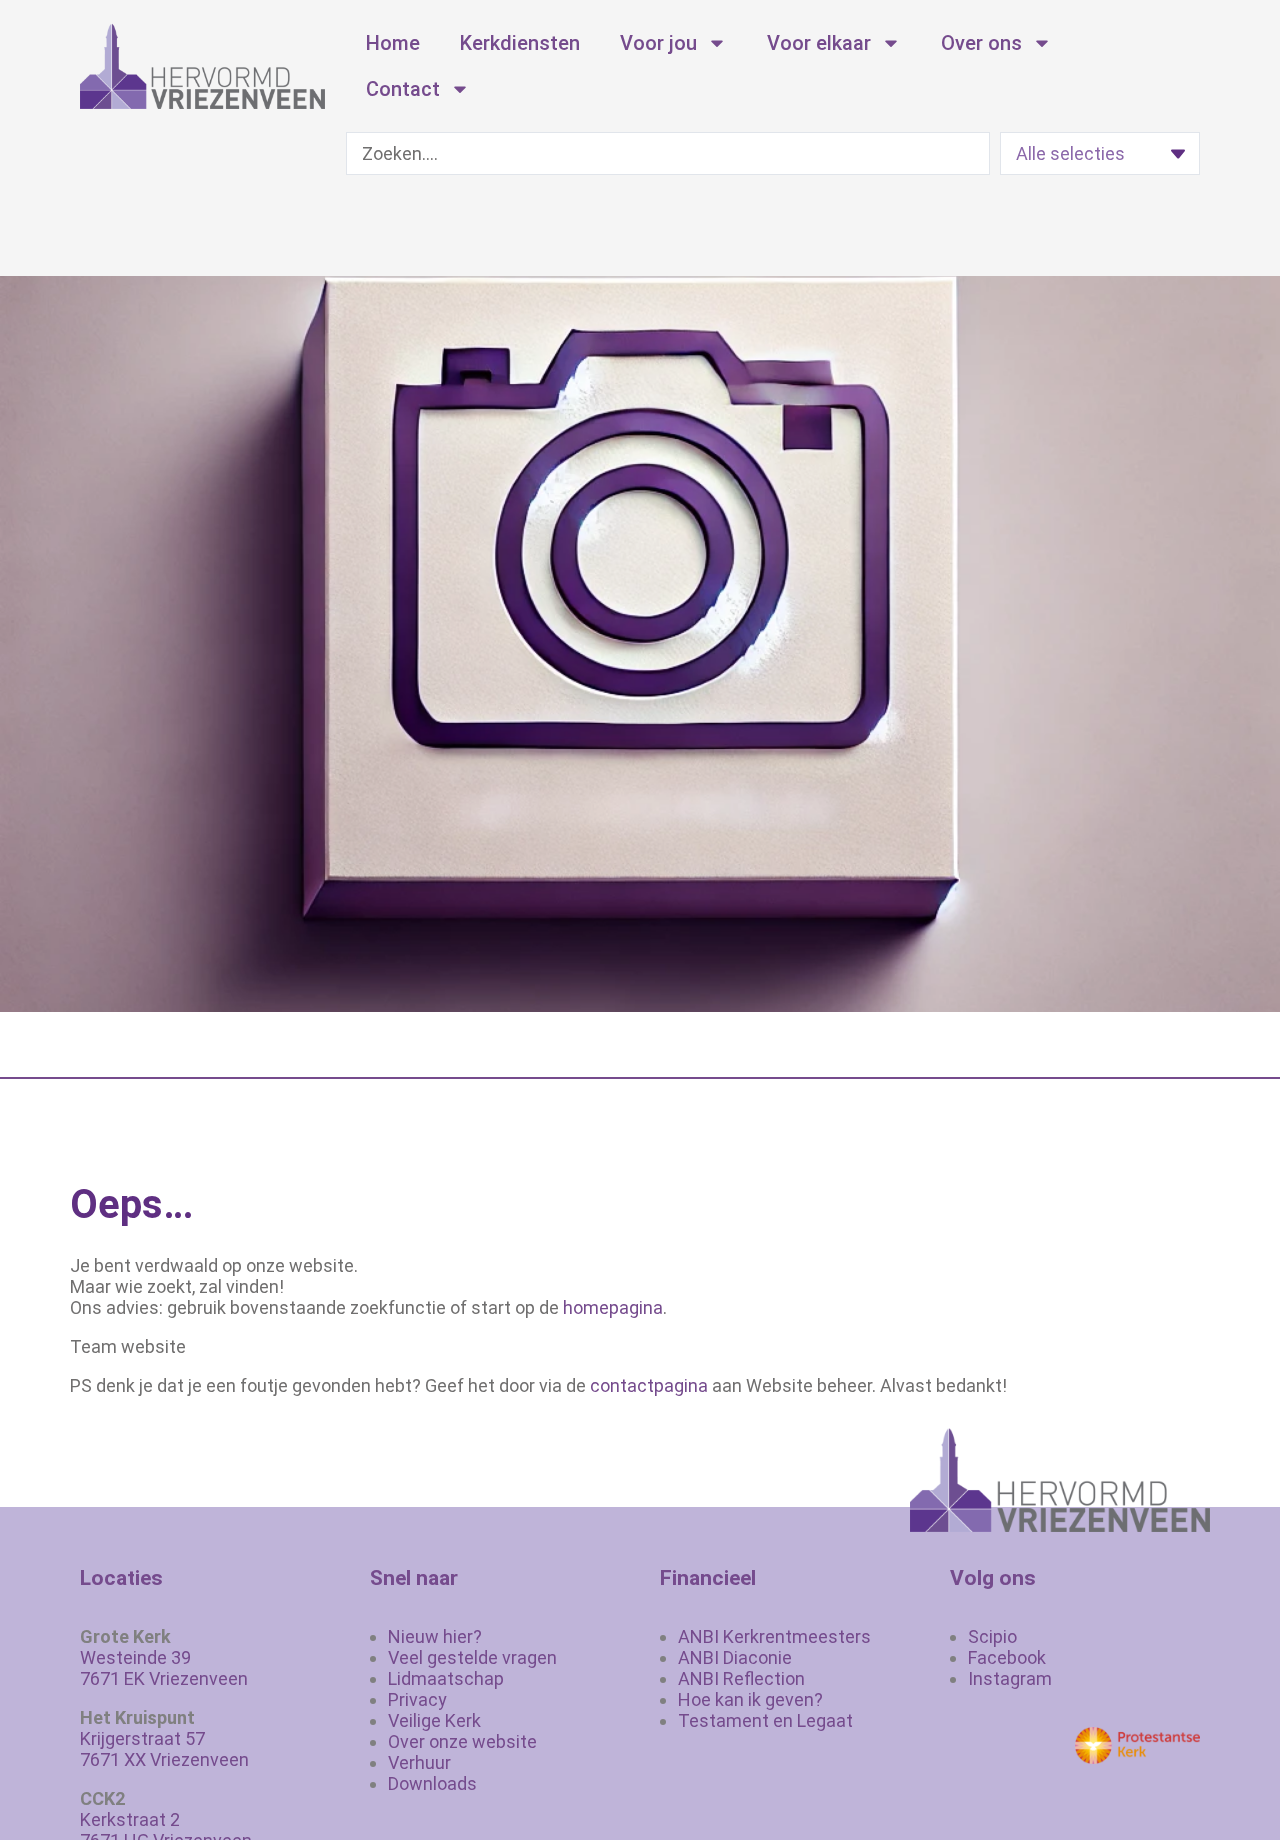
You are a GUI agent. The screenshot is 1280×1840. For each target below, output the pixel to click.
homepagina (613, 1307)
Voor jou (658, 43)
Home (393, 43)
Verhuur (419, 1762)
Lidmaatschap (446, 1678)
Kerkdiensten (520, 43)
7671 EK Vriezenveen (164, 1678)
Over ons (981, 43)
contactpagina (649, 1385)
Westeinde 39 (135, 1657)
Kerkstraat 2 (130, 1819)
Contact (403, 89)
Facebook (1007, 1657)
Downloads (432, 1783)
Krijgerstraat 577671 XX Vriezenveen (164, 1749)
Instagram (1010, 1678)
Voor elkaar (819, 43)
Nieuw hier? (435, 1636)
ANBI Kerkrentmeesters (774, 1636)
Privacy (417, 1699)
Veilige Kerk (434, 1720)
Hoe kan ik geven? (750, 1699)
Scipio (992, 1636)
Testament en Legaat (765, 1720)
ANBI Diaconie (735, 1657)
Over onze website (462, 1741)
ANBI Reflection (741, 1678)
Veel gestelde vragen (472, 1657)
